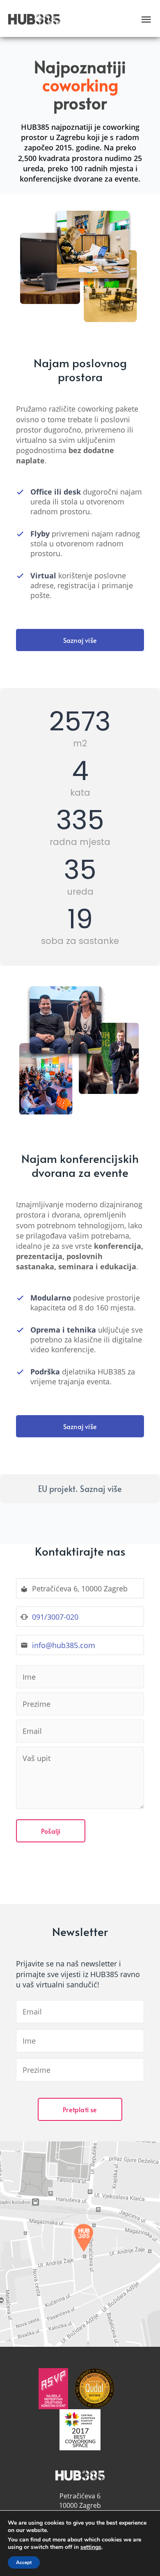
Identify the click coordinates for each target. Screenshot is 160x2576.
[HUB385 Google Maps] (80, 2244)
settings (91, 2547)
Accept (24, 2562)
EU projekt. (80, 1489)
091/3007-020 (55, 1617)
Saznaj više (80, 640)
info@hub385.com (64, 1645)
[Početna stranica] (34, 19)
